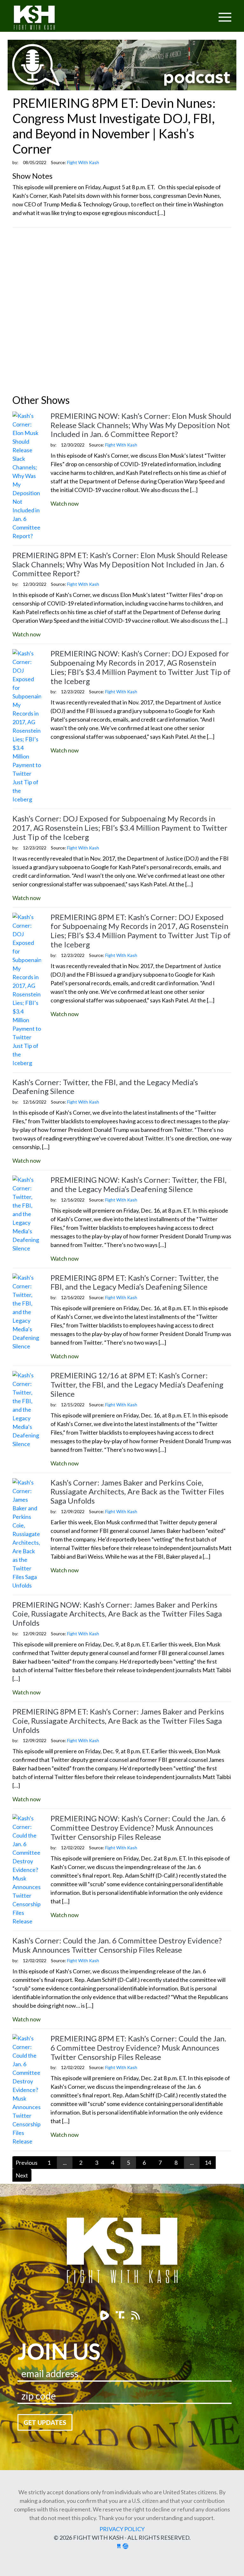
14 (208, 2163)
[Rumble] (105, 2315)
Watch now (65, 503)
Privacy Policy (122, 2529)
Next (22, 2175)
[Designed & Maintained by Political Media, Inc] (119, 2546)
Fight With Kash (40, 19)
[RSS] (136, 2315)
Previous (27, 2163)
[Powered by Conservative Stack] (125, 2546)
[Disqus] (122, 312)
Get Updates (45, 2422)
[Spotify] (121, 2315)
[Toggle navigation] (200, 13)
